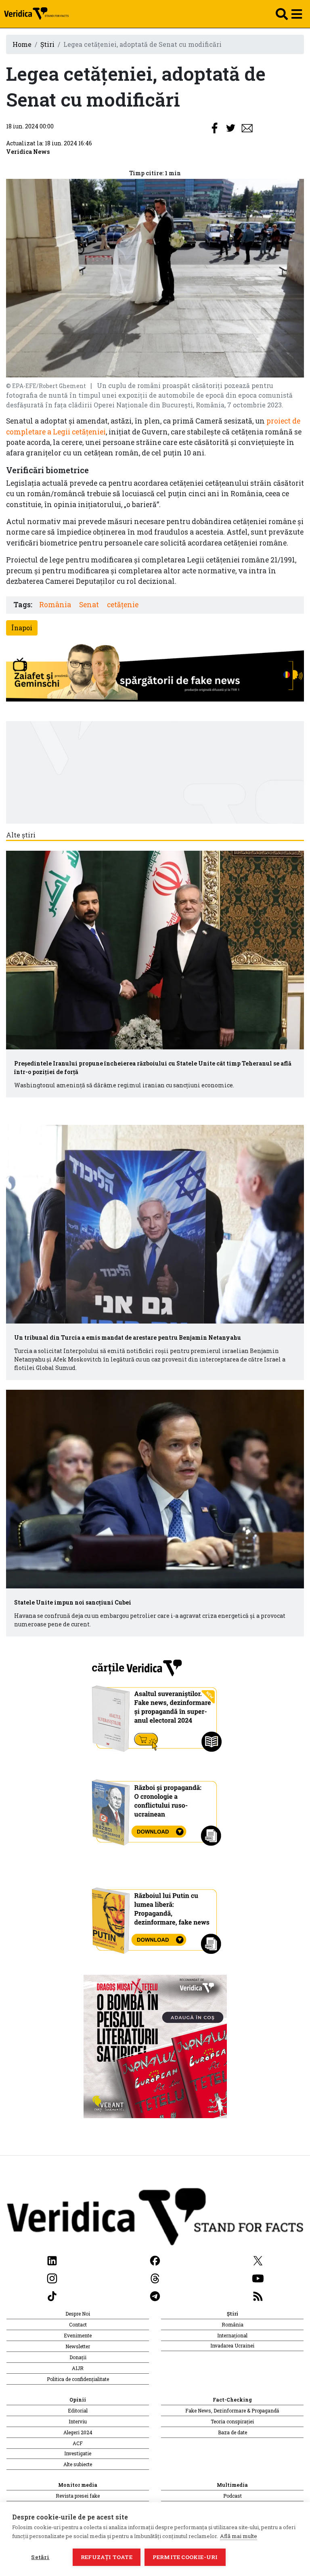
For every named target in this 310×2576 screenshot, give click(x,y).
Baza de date (232, 2432)
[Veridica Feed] (258, 2295)
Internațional (232, 2335)
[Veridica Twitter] (258, 2260)
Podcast (232, 2496)
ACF (78, 2443)
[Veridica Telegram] (155, 2295)
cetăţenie (123, 605)
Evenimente (78, 2335)
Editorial (78, 2410)
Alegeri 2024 (78, 2432)
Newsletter (78, 2346)
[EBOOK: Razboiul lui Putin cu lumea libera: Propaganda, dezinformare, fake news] (155, 1917)
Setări (40, 2557)
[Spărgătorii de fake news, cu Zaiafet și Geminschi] (155, 674)
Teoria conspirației (232, 2421)
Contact (78, 2324)
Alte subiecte (78, 2464)
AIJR (78, 2368)
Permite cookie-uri (185, 2557)
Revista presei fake (78, 2496)
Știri (47, 44)
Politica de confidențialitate (78, 2379)
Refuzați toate (107, 2557)
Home (22, 44)
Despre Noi (78, 2314)
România (55, 605)
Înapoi (22, 628)
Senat (89, 605)
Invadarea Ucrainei (232, 2345)
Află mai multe (239, 2536)
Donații (78, 2357)
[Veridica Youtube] (258, 2277)
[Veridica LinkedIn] (52, 2260)
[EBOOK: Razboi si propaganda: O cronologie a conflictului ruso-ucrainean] (155, 1809)
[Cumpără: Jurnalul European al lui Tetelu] (155, 2045)
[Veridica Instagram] (52, 2277)
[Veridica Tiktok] (52, 2295)
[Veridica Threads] (155, 2277)
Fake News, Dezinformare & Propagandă (232, 2410)
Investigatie (78, 2453)
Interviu (78, 2421)
